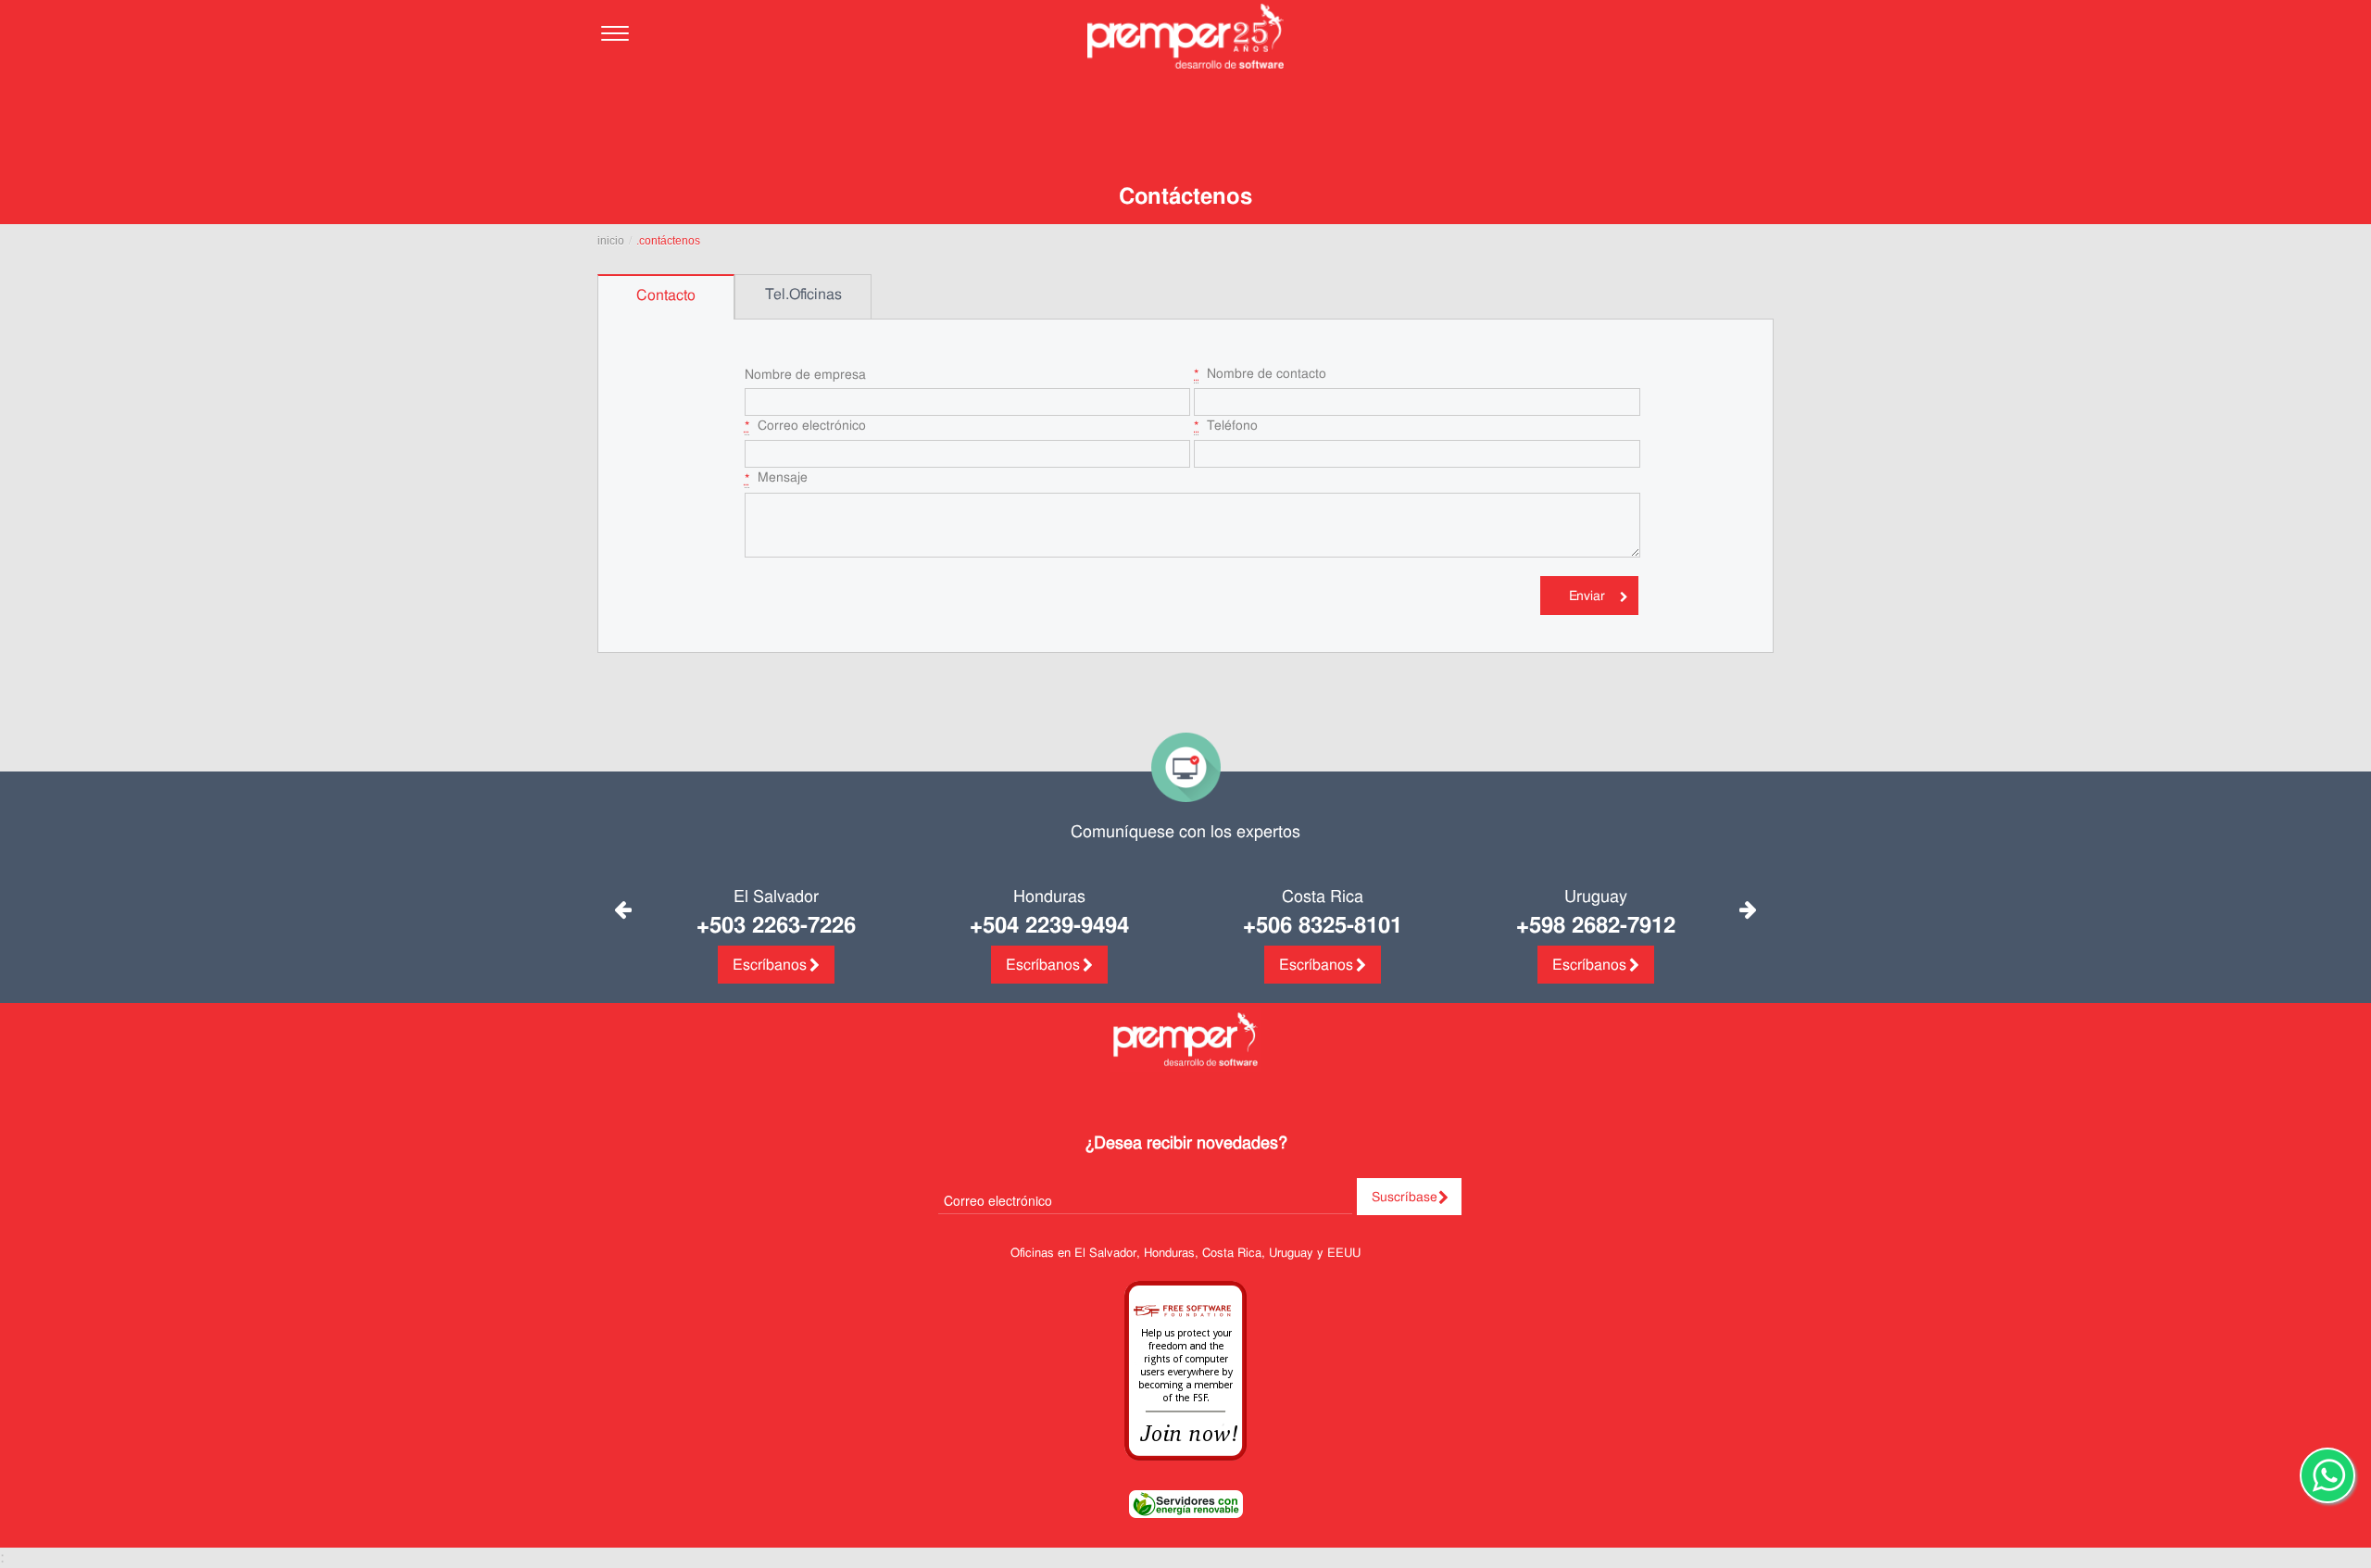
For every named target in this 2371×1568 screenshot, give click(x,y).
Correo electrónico (805, 426)
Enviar (1587, 596)
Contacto (666, 295)
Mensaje (776, 477)
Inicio (611, 241)
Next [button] (1748, 910)
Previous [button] (623, 910)
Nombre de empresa (805, 374)
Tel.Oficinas (803, 294)
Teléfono (1226, 426)
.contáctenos (668, 241)
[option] (666, 297)
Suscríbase (1405, 1197)
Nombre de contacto (1260, 374)
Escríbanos (770, 965)
